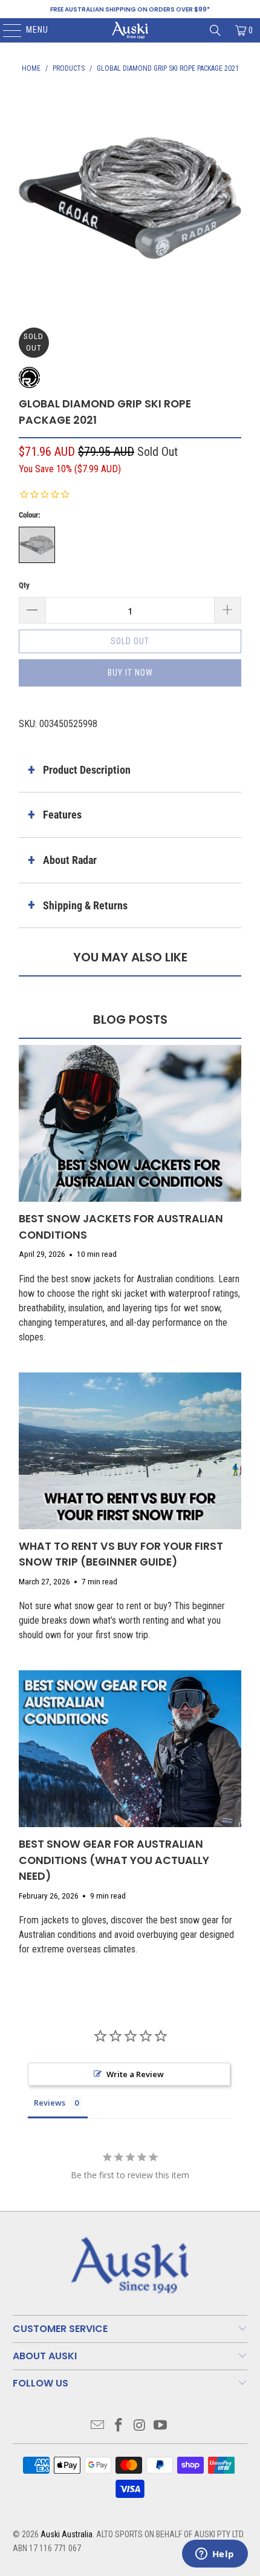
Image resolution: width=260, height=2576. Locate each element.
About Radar (70, 860)
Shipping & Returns (85, 905)
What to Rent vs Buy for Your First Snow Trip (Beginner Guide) (121, 1554)
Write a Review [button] (135, 2074)
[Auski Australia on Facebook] (119, 2426)
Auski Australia (67, 2534)
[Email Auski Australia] (98, 2426)
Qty (24, 585)
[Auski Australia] (130, 30)
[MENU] (6, 30)
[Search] (215, 30)
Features (62, 815)
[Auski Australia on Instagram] (140, 2426)
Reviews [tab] (50, 2103)
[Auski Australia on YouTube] (161, 2426)
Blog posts (130, 1020)
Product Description (87, 770)
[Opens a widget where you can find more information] (215, 2555)
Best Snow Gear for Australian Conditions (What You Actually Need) (114, 1860)
